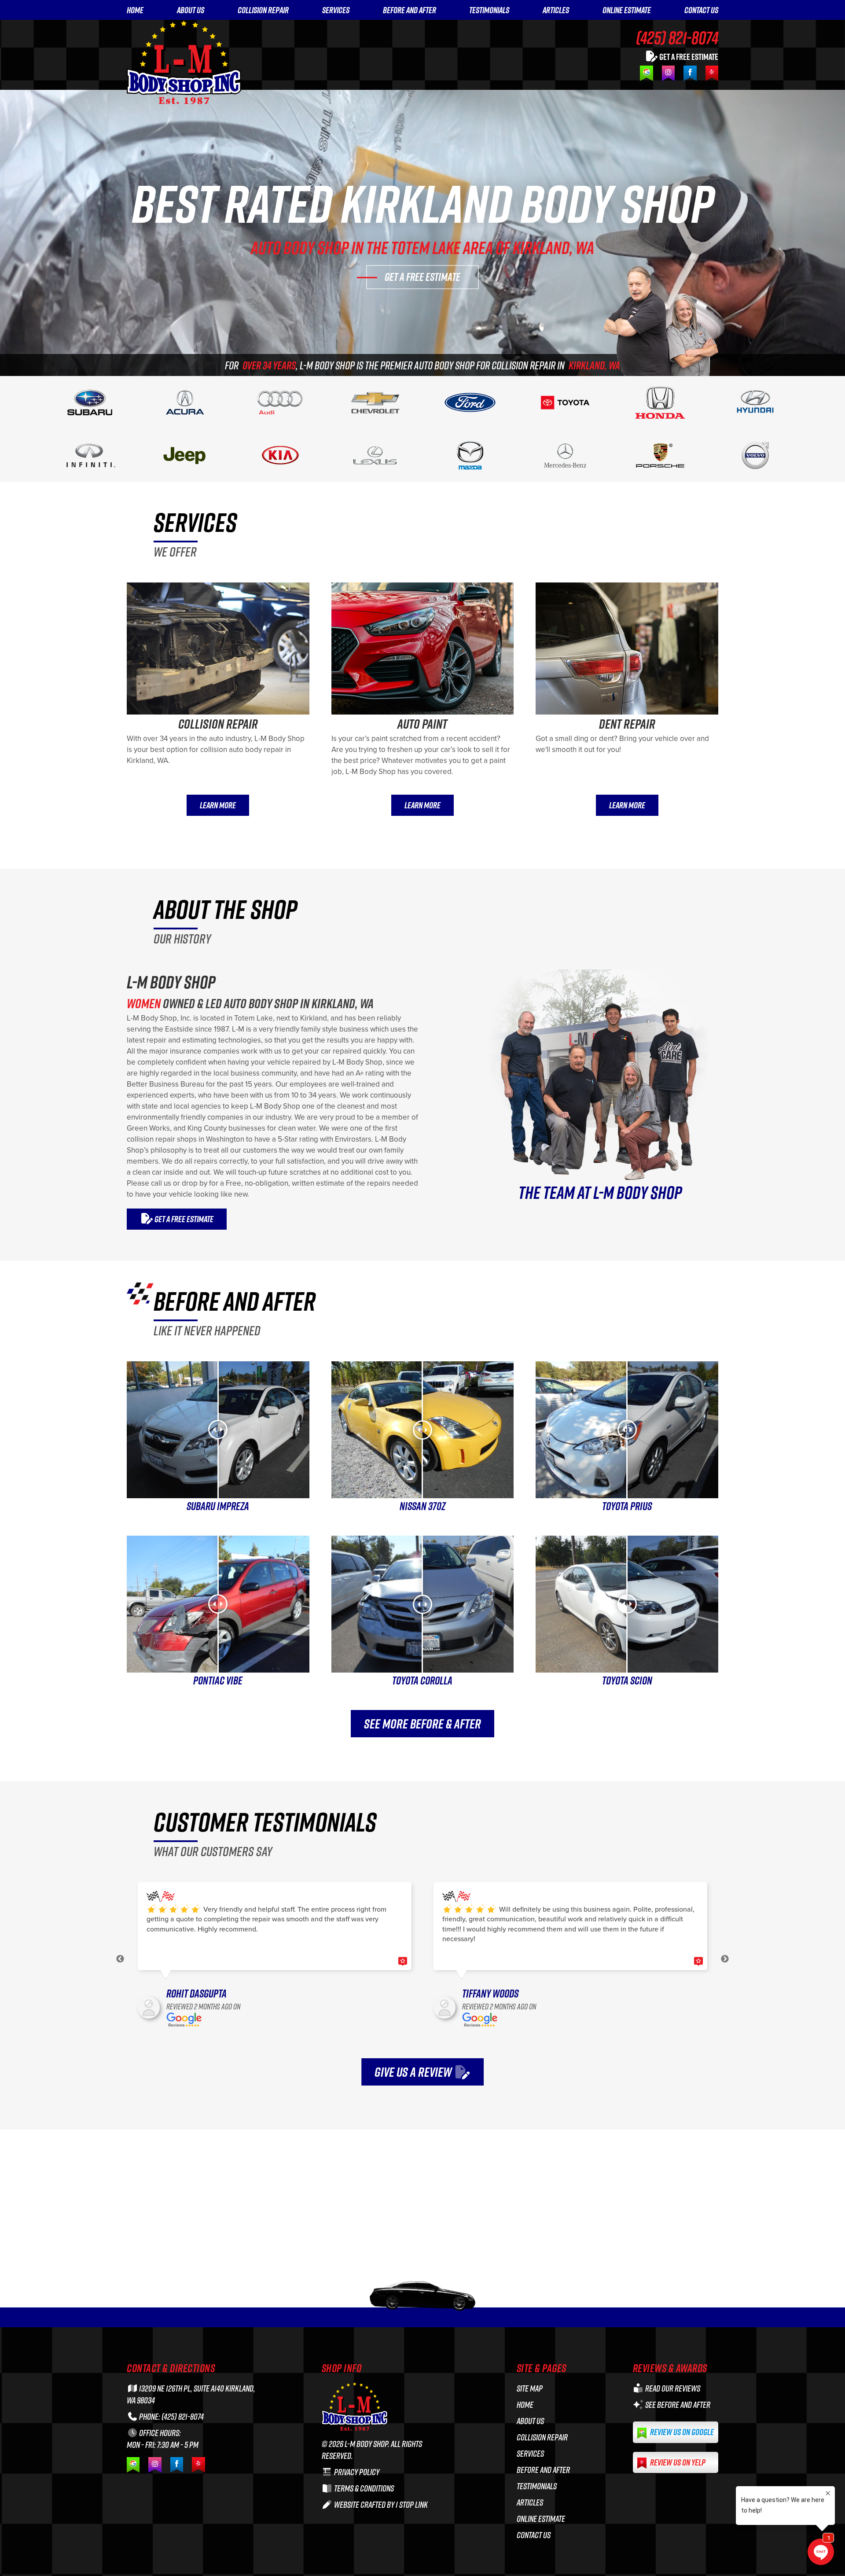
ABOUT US (191, 10)
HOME (135, 10)
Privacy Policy (356, 2472)
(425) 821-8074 (677, 37)
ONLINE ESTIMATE (627, 10)
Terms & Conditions (363, 2488)
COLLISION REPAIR (263, 10)
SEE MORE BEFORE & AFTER (422, 1724)
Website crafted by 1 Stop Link (380, 2504)
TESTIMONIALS (489, 10)
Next (725, 1959)
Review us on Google (681, 2432)
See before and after (677, 2405)
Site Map (530, 2388)
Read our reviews (672, 2388)
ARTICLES (556, 10)
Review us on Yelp (677, 2462)
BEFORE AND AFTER (410, 10)
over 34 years (269, 365)
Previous (120, 1959)
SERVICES (336, 10)
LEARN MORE (218, 805)
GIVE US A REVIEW (414, 2072)
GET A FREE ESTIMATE (688, 56)
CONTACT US (701, 10)
